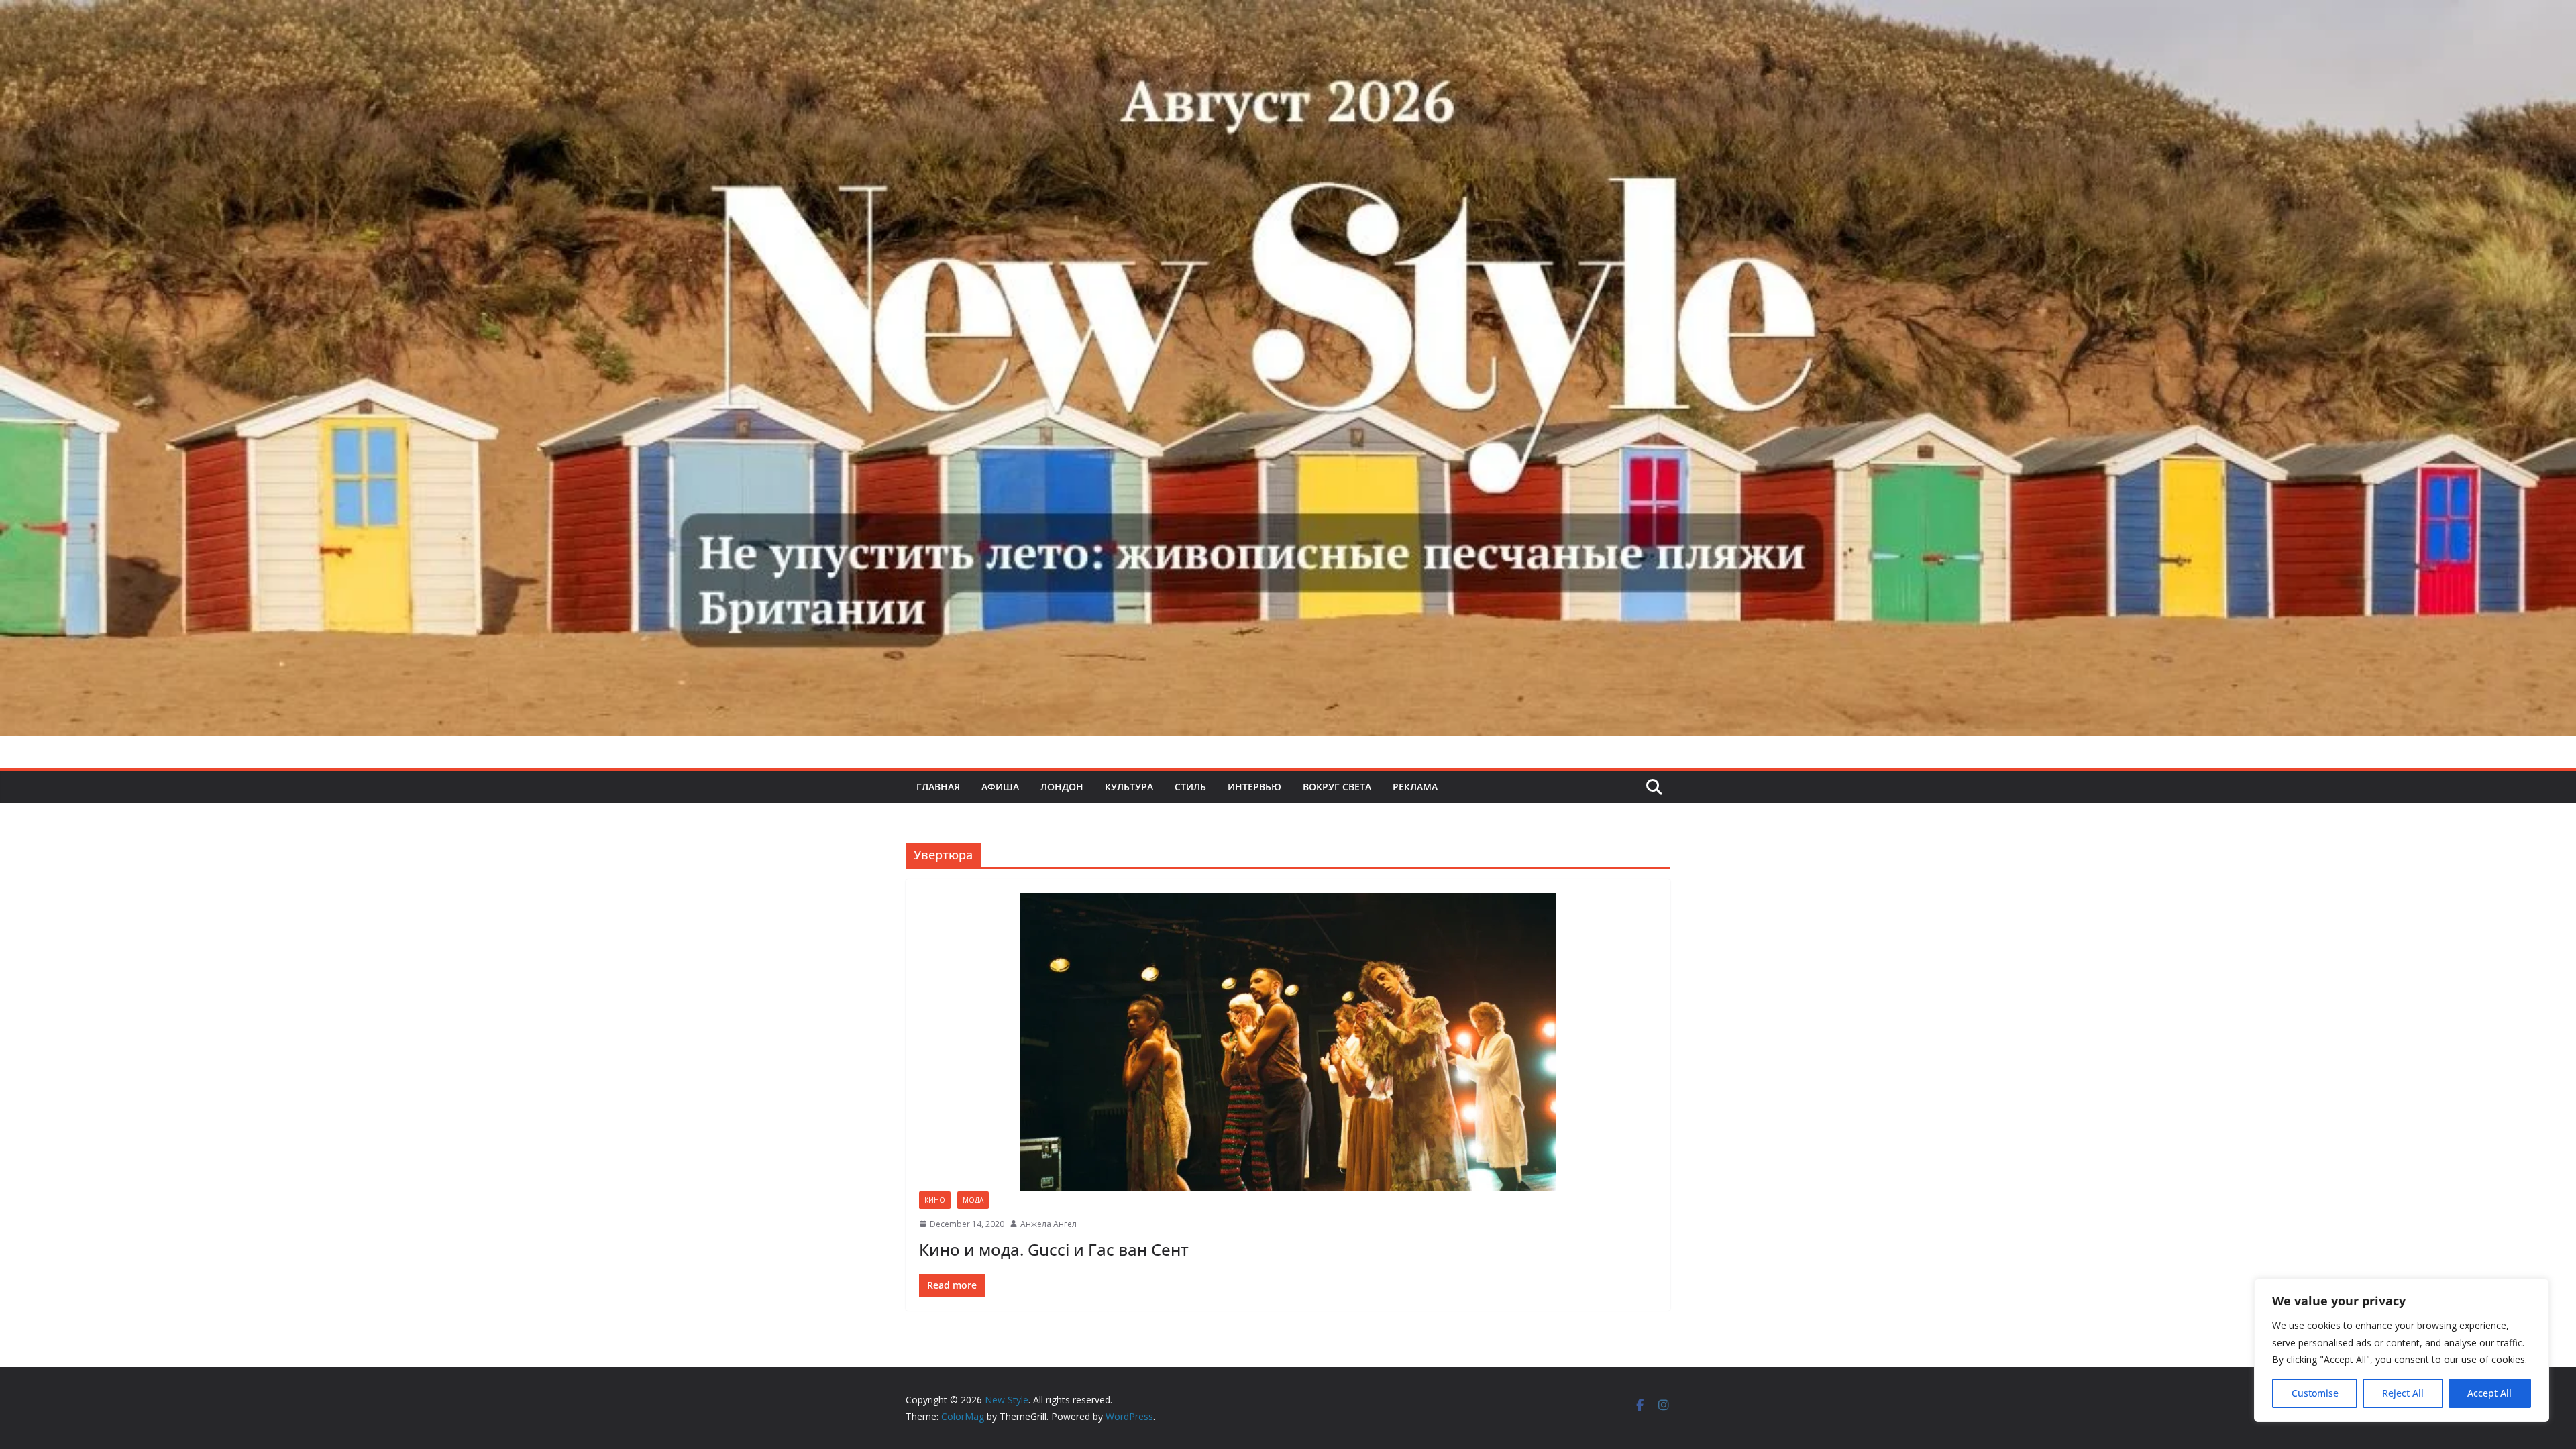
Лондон (1062, 787)
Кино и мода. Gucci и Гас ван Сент (1054, 1249)
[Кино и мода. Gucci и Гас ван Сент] (1288, 1042)
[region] (2402, 1350)
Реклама (1415, 787)
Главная (938, 787)
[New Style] (1288, 14)
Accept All (2489, 1393)
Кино (935, 1200)
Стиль (1190, 787)
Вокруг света (1337, 787)
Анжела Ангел (1049, 1224)
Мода (973, 1200)
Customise (2315, 1393)
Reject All (2403, 1393)
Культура (1129, 787)
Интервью (1254, 787)
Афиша (1000, 787)
